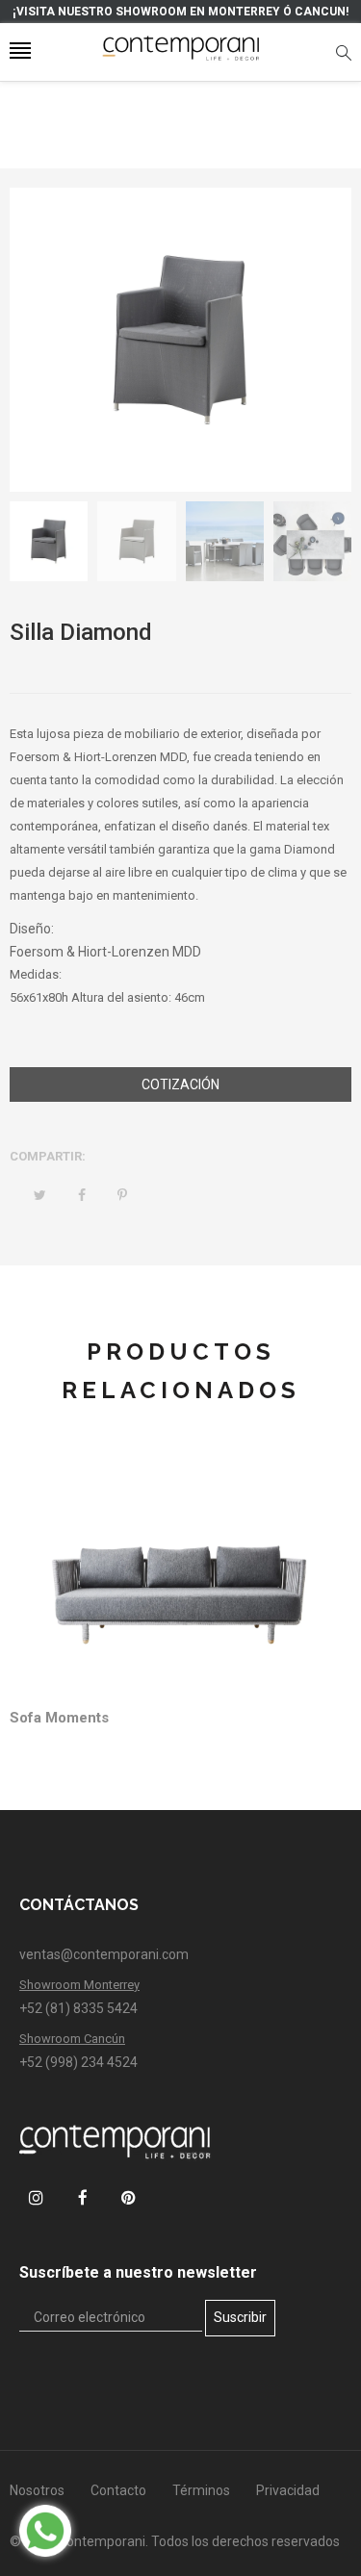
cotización (180, 1084)
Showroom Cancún (72, 2039)
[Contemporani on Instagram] (36, 2197)
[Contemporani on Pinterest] (129, 2197)
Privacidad (288, 2490)
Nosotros (37, 2490)
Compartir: (48, 1156)
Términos (201, 2490)
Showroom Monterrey (79, 1985)
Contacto (118, 2490)
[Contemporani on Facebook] (82, 2197)
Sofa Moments (59, 1718)
